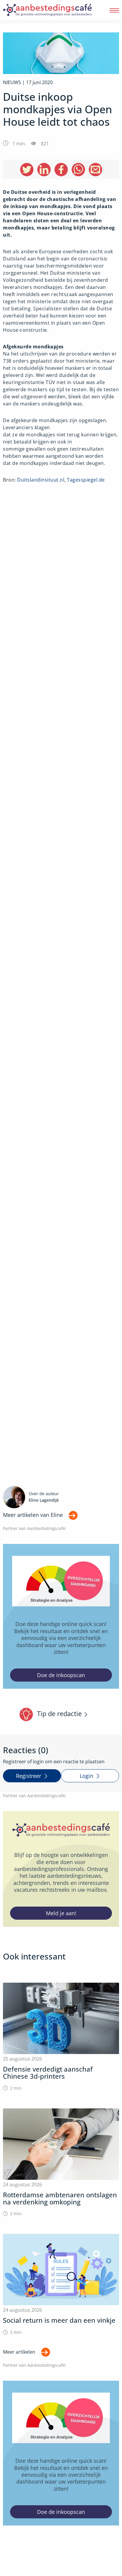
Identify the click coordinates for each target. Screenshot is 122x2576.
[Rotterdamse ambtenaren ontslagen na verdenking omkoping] (61, 2163)
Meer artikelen (19, 2352)
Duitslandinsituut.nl (41, 480)
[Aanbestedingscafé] (47, 10)
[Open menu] (114, 10)
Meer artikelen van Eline (33, 1515)
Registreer (29, 1776)
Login (86, 1776)
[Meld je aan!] (61, 1869)
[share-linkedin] (44, 170)
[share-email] (95, 170)
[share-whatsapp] (78, 170)
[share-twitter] (27, 170)
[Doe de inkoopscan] (61, 1616)
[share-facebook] (61, 170)
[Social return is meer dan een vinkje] (61, 2285)
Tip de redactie (59, 1714)
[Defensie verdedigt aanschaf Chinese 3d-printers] (61, 2037)
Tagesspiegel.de (86, 480)
